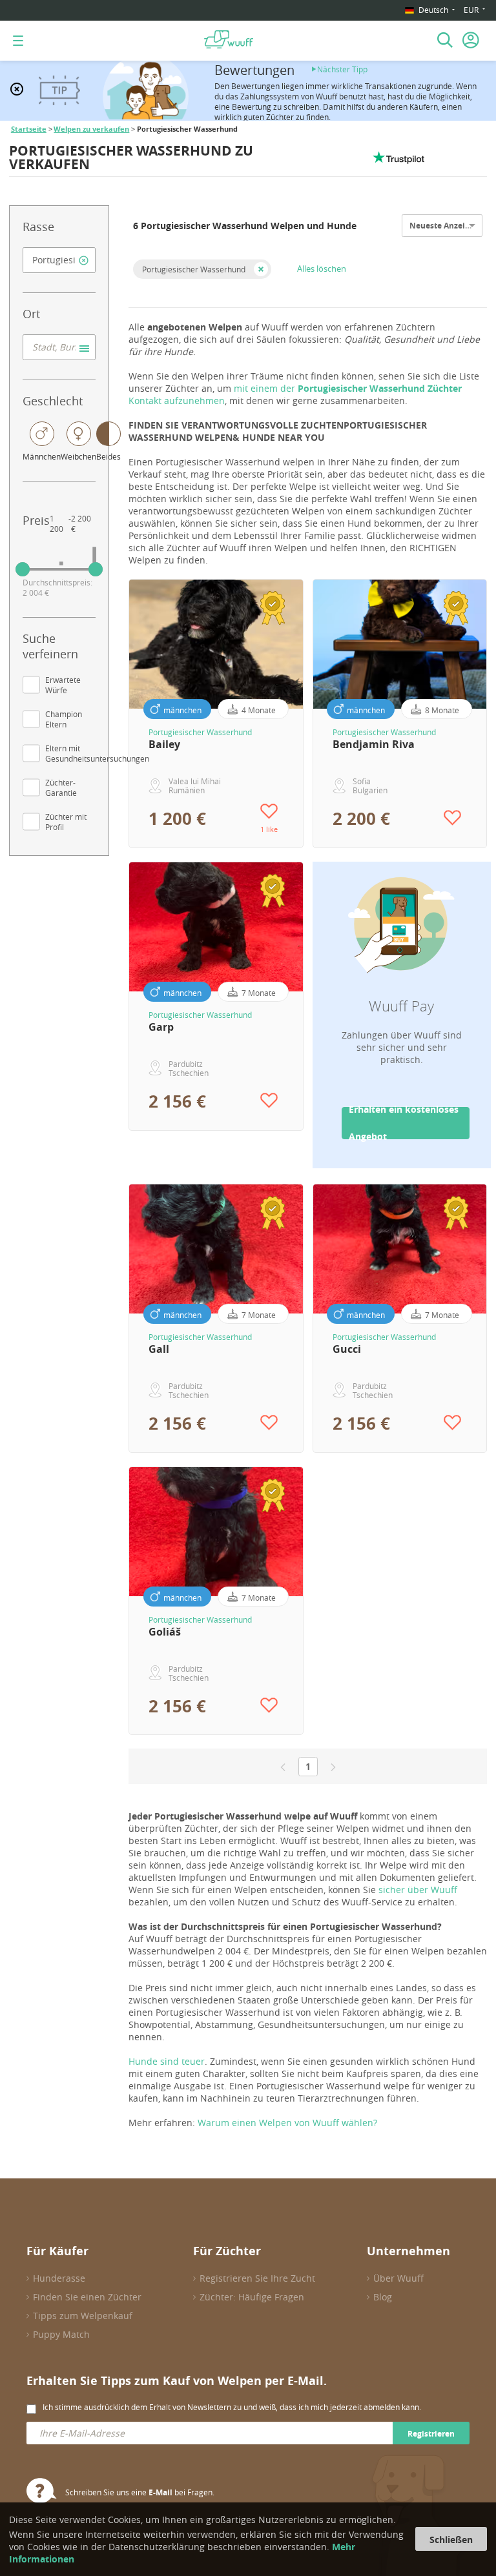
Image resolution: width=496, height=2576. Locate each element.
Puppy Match (61, 2334)
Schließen (451, 2540)
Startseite (29, 129)
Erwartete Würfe (63, 685)
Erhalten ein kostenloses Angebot (404, 1123)
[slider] (23, 569)
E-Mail (160, 2492)
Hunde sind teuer (167, 2061)
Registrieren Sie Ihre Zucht (257, 2278)
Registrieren (431, 2434)
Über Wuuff (398, 2278)
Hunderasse (59, 2278)
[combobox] (59, 260)
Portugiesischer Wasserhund (194, 269)
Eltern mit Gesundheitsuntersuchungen (97, 753)
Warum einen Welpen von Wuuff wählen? (287, 2123)
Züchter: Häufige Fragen (252, 2297)
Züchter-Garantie (61, 787)
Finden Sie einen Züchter (87, 2297)
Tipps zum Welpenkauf (83, 2316)
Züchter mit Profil (66, 822)
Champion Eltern (64, 719)
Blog (383, 2297)
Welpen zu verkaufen (91, 129)
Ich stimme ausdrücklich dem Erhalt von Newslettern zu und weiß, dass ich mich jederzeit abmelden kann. (232, 2407)
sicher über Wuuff (418, 1890)
